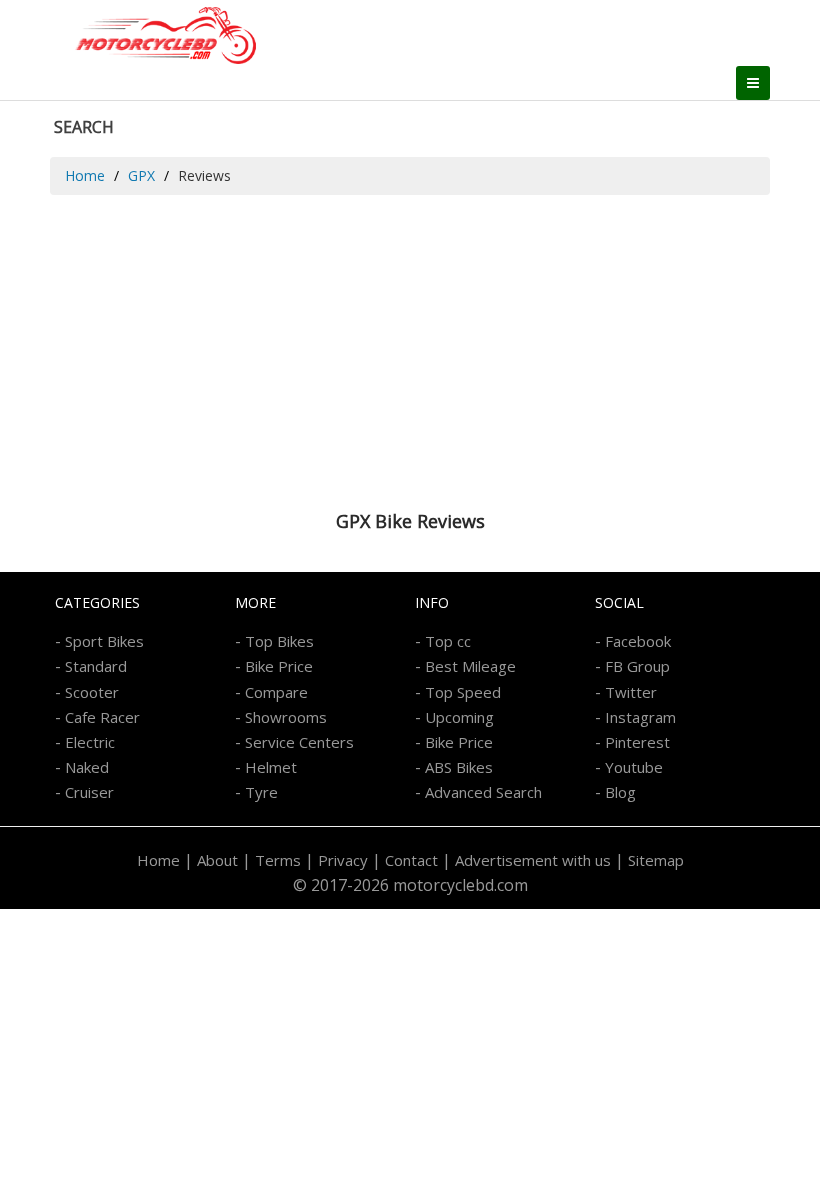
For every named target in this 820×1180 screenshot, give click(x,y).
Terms (278, 860)
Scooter (92, 692)
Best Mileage (470, 666)
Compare (276, 692)
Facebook (638, 641)
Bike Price (279, 666)
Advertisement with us (533, 860)
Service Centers (299, 742)
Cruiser (89, 792)
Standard (96, 666)
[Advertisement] (410, 345)
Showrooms (286, 717)
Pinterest (637, 742)
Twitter (631, 692)
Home (85, 175)
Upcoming (459, 717)
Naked (87, 767)
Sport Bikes (104, 641)
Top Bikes (279, 641)
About (217, 860)
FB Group (637, 666)
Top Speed (463, 692)
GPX (141, 175)
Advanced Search (483, 792)
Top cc (448, 641)
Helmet (271, 767)
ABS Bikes (459, 767)
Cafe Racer (102, 717)
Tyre (261, 792)
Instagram (640, 717)
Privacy (343, 860)
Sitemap (656, 860)
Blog (620, 792)
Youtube (634, 767)
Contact (411, 860)
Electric (90, 742)
